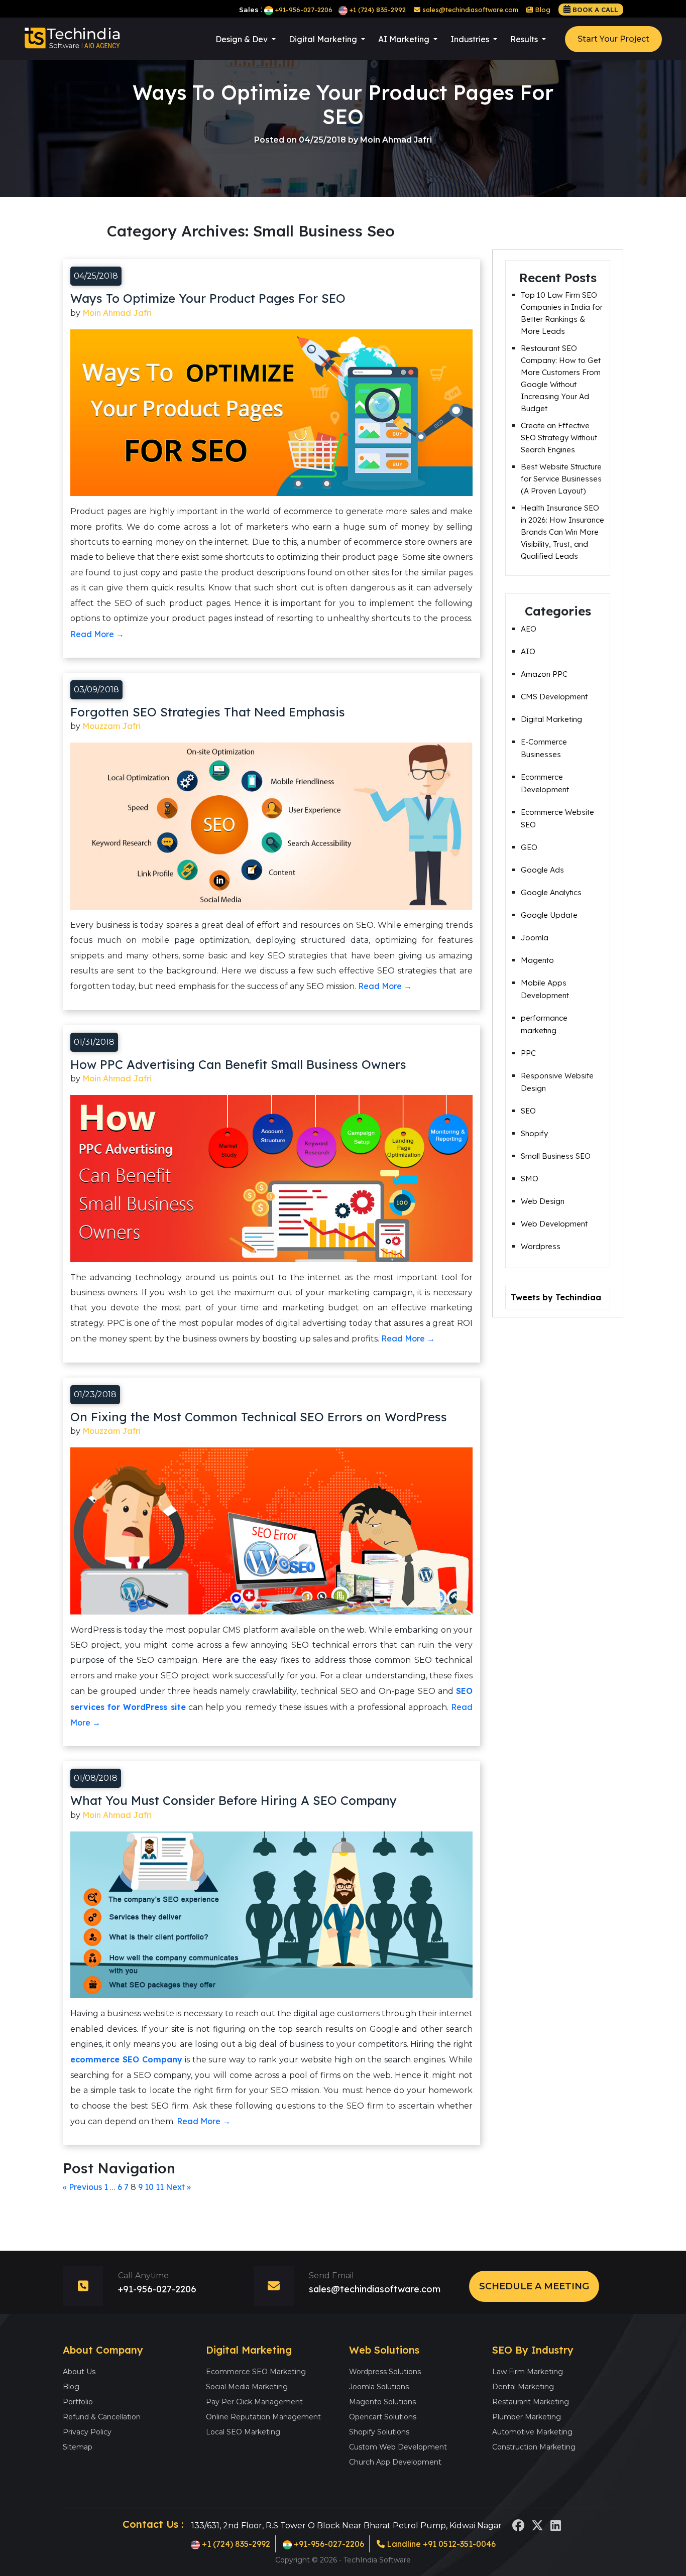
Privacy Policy (87, 2432)
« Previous (82, 2187)
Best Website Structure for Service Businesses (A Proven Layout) (561, 479)
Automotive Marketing (532, 2432)
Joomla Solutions (379, 2387)
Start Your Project (613, 39)
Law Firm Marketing (528, 2372)
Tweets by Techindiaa (556, 1297)
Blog (542, 10)
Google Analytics (551, 892)
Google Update (549, 915)
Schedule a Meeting (534, 2286)
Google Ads (542, 870)
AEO (529, 629)
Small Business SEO (556, 1156)
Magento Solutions (382, 2402)
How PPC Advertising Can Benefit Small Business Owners (238, 1064)
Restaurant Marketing (531, 2402)
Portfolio (78, 2402)
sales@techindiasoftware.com (469, 10)
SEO (528, 1111)
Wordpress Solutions (385, 2372)
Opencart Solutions (383, 2417)
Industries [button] (471, 39)
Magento (537, 960)
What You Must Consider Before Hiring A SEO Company (234, 1800)
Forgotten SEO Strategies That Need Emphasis (208, 712)
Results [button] (525, 39)
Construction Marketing (534, 2447)
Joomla (535, 938)
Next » (178, 2187)
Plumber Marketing (527, 2417)
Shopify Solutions (379, 2432)
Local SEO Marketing (243, 2432)
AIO (528, 651)
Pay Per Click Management (254, 2402)
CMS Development (554, 697)
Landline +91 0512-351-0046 (440, 2544)
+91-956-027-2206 (304, 10)
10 (149, 2187)
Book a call (595, 10)
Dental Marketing (523, 2387)
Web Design (543, 1201)
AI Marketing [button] (405, 39)
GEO (529, 847)
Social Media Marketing (247, 2387)
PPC (528, 1053)
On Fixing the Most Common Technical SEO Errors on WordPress (259, 1417)
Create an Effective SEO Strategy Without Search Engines (559, 438)
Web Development (554, 1224)
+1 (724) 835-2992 (378, 10)
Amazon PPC (544, 674)
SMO (530, 1179)
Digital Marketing (551, 719)
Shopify (534, 1133)
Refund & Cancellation (102, 2417)
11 (160, 2187)
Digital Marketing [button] (324, 39)
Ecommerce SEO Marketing (256, 2372)
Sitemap (78, 2447)
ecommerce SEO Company (126, 2059)
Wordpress (541, 1246)
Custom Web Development (398, 2447)
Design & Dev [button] (243, 39)
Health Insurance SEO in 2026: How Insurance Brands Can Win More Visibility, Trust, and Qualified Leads (562, 532)
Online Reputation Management (263, 2417)
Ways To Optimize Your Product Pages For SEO (208, 298)
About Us (79, 2372)
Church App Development (395, 2462)
